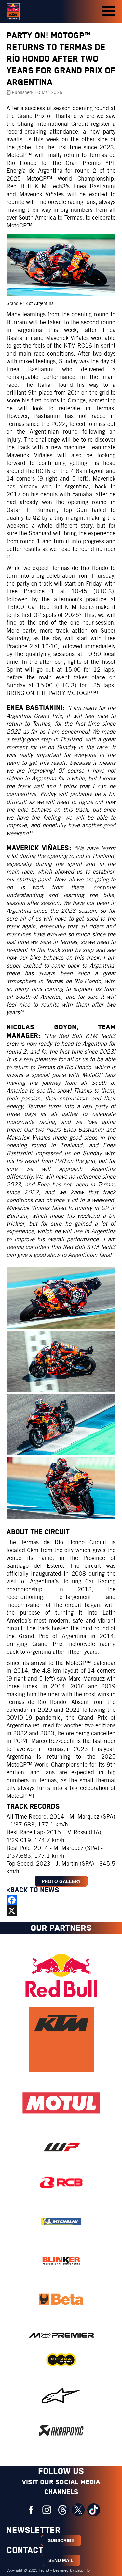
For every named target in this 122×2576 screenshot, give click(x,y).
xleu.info (82, 2570)
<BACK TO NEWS (34, 1890)
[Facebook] (61, 1900)
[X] (61, 1911)
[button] (109, 11)
